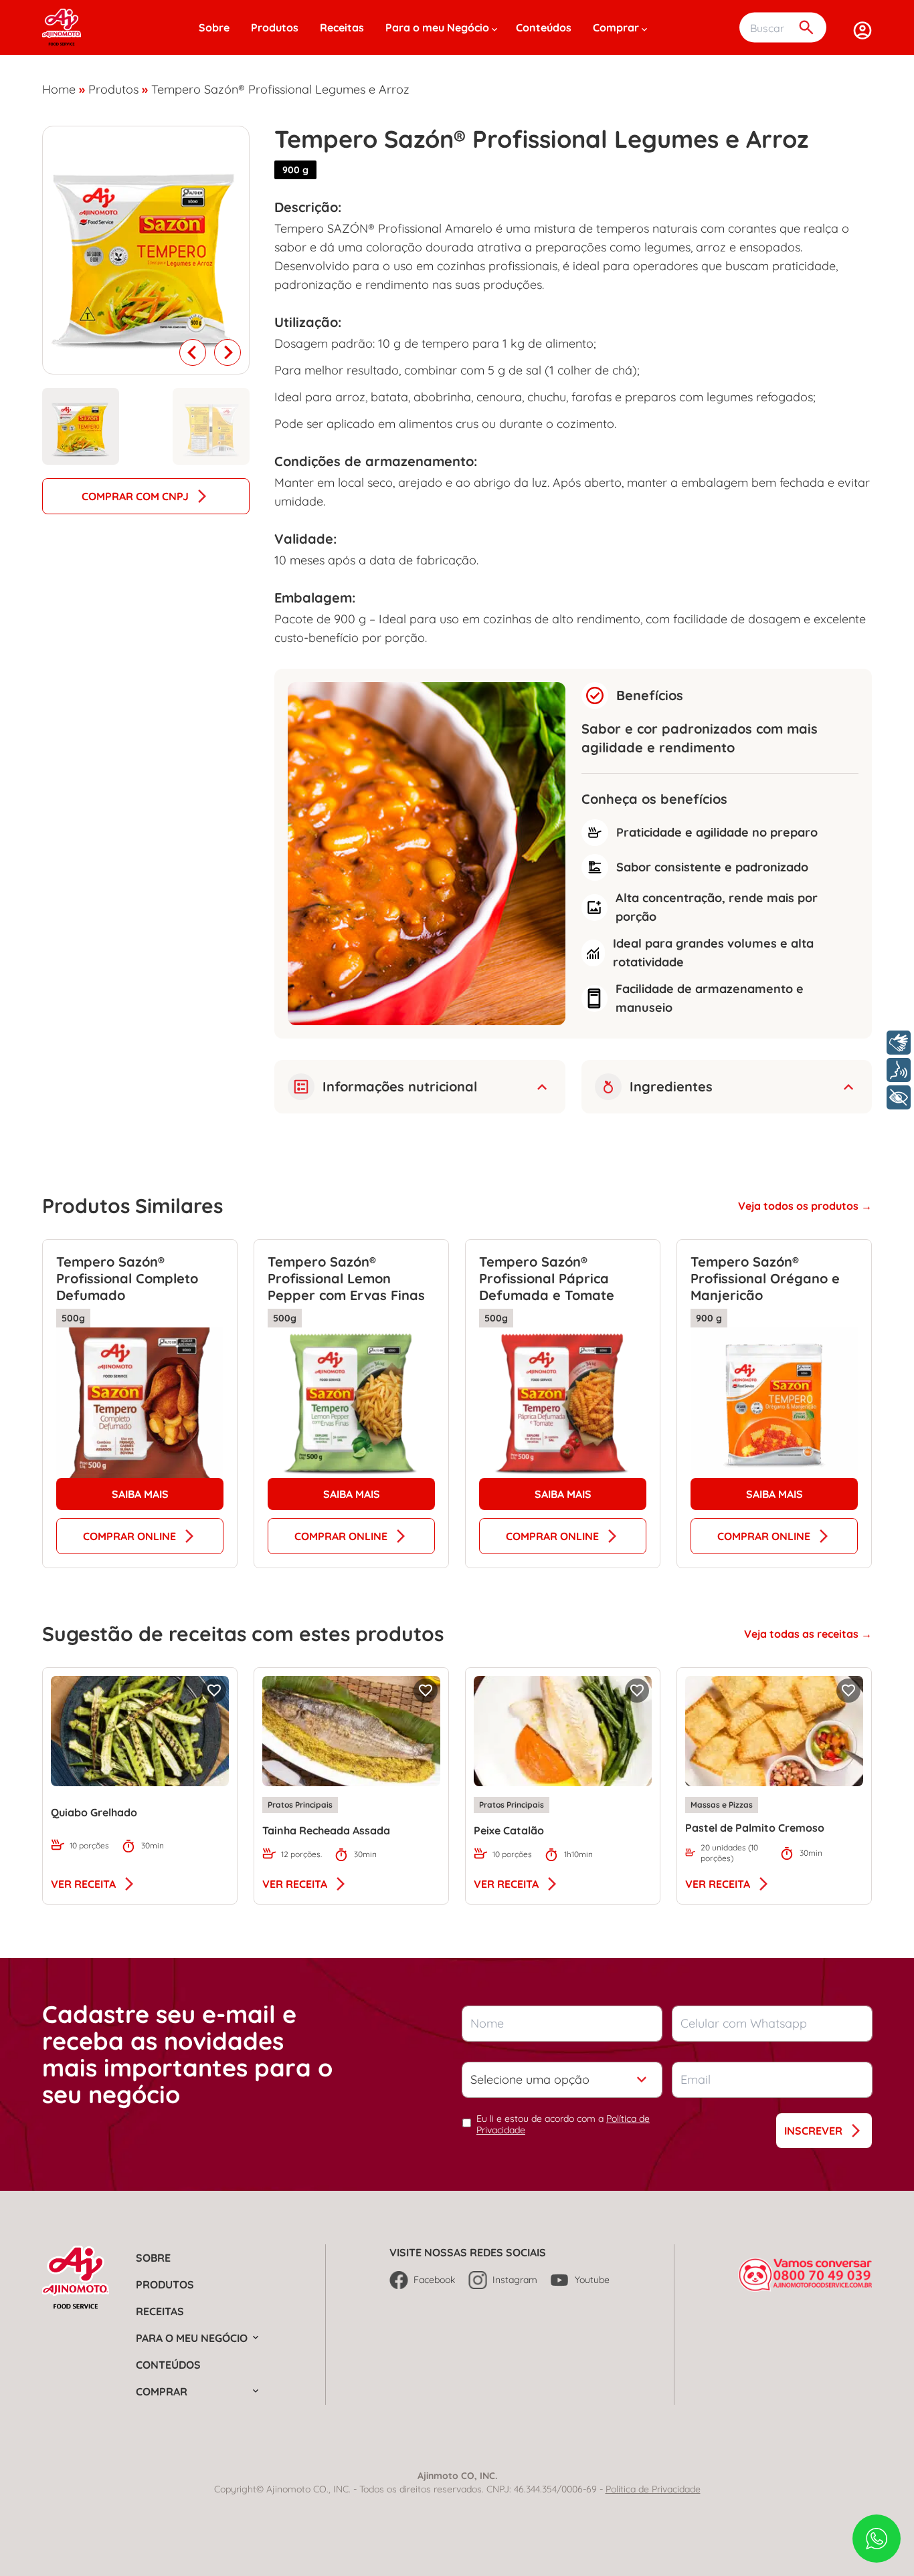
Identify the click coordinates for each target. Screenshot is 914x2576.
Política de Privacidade (653, 2489)
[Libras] (899, 1043)
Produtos (275, 27)
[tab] (81, 426)
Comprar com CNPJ (135, 496)
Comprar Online (129, 1536)
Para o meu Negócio (437, 27)
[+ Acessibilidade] (899, 1097)
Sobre (214, 27)
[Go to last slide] (193, 352)
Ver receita (83, 1884)
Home (59, 89)
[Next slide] (227, 352)
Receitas (342, 27)
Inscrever (813, 2131)
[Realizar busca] (806, 28)
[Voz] (899, 1070)
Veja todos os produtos (800, 1206)
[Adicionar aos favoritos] (214, 1691)
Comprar (616, 27)
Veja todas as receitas (803, 1634)
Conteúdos (544, 27)
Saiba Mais (140, 1494)
